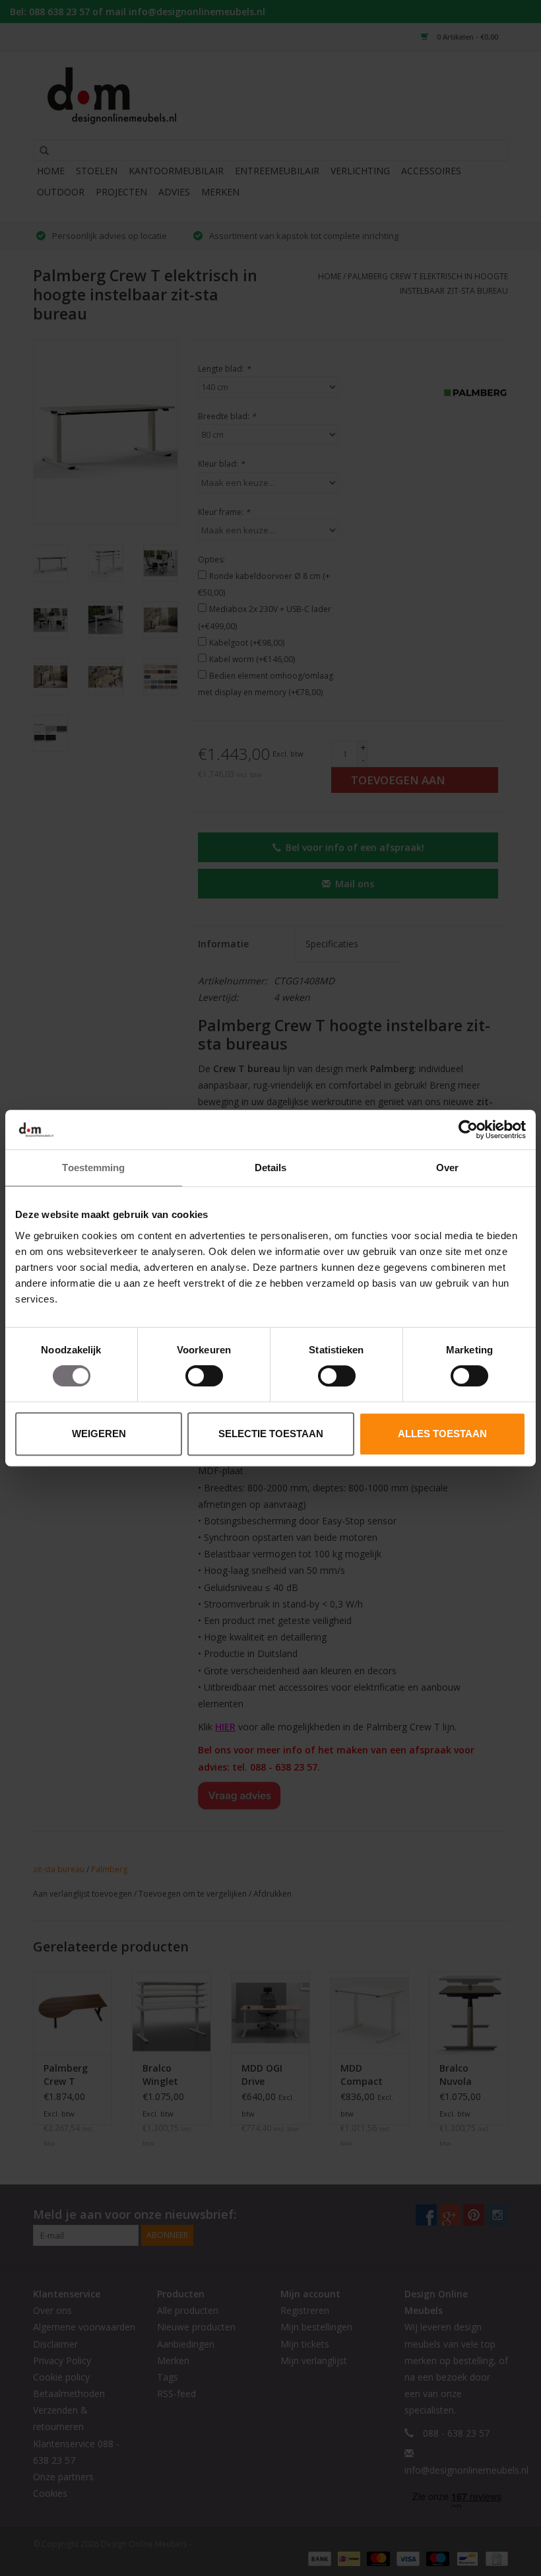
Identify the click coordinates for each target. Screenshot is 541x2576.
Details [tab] (271, 1168)
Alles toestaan (442, 1434)
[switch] (204, 1376)
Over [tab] (447, 1168)
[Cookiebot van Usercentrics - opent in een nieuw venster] (468, 1130)
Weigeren (99, 1434)
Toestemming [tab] (93, 1168)
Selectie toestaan (271, 1434)
